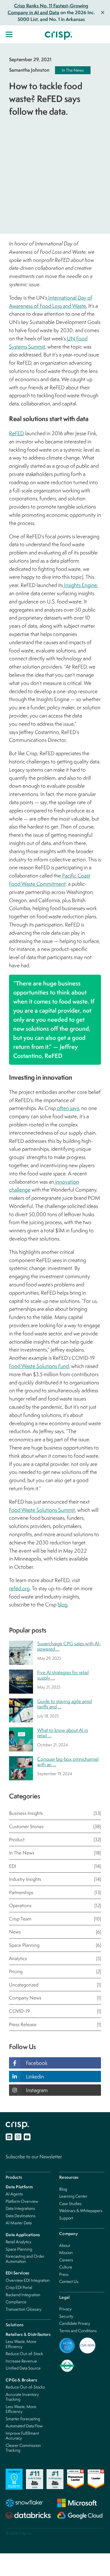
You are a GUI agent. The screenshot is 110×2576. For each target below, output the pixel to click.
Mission (66, 2252)
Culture (66, 2267)
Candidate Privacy (75, 2323)
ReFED (16, 433)
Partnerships (55, 1892)
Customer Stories (55, 1826)
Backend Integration (23, 2295)
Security (66, 2316)
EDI (55, 1866)
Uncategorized (55, 1985)
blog (62, 1604)
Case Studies (70, 2203)
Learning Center (73, 2196)
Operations (55, 1905)
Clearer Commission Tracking (23, 2448)
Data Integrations (20, 2208)
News (55, 1932)
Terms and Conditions (78, 2331)
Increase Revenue (21, 2361)
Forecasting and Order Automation (25, 2259)
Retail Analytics (18, 2242)
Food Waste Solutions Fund (39, 1366)
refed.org (19, 1588)
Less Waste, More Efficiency (21, 2344)
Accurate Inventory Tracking (22, 2397)
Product (55, 1839)
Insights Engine (80, 585)
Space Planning (55, 1945)
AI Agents (14, 2194)
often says (67, 1108)
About (65, 2245)
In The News (73, 70)
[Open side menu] (9, 34)
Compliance (16, 2302)
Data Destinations (21, 2216)
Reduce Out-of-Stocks (25, 2387)
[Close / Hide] (103, 12)
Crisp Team (55, 1919)
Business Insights (55, 1813)
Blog (63, 2189)
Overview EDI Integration (28, 2280)
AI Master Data (19, 2223)
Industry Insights (55, 1879)
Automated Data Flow (24, 2426)
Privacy (65, 2309)
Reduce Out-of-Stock (24, 2354)
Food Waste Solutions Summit (42, 1510)
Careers (66, 2260)
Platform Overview (22, 2201)
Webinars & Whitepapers (81, 2211)
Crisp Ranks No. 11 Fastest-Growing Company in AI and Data (48, 9)
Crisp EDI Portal (19, 2287)
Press (64, 2274)
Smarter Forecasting (23, 2419)
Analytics (55, 1958)
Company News (55, 1998)
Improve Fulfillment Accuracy (22, 2436)
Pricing (55, 1971)
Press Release (55, 2024)
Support (66, 2218)
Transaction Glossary (24, 2309)
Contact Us (69, 2281)
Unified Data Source (23, 2368)
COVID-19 (55, 2011)
